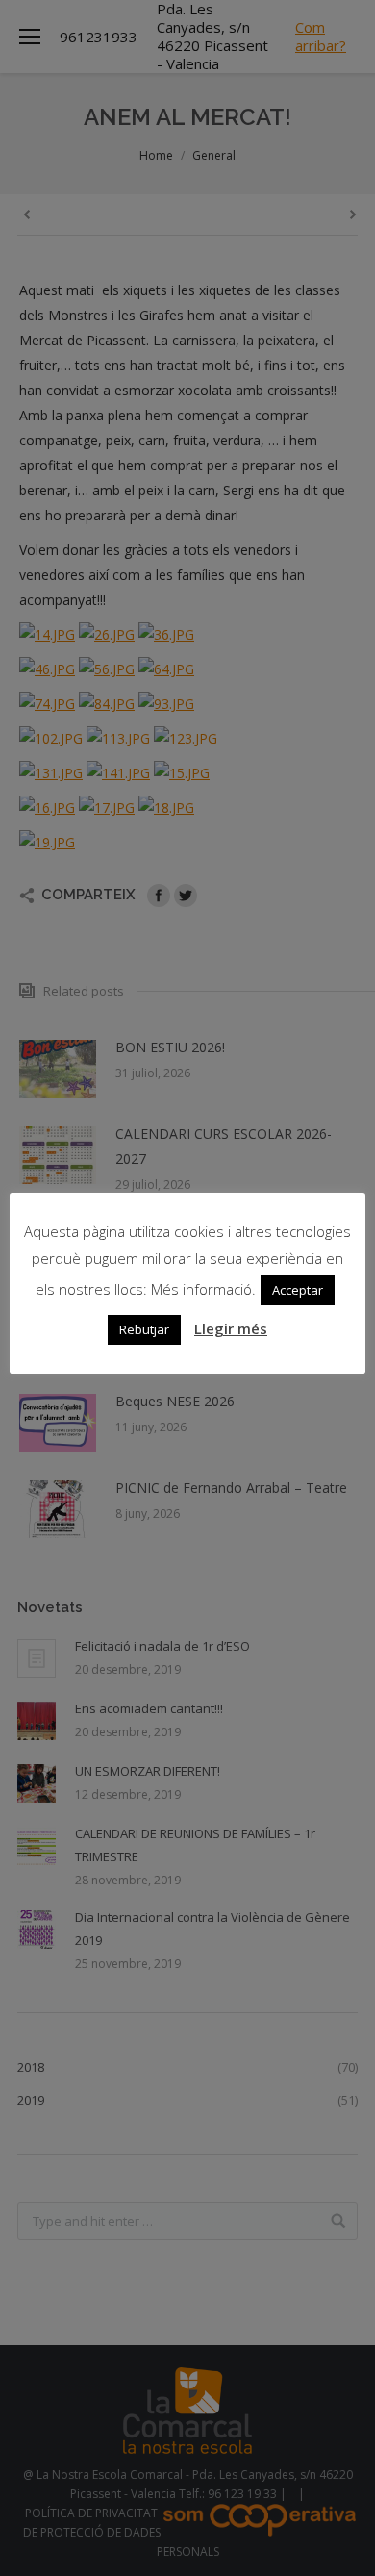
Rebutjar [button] (144, 1329)
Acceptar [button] (298, 1290)
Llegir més (231, 1328)
